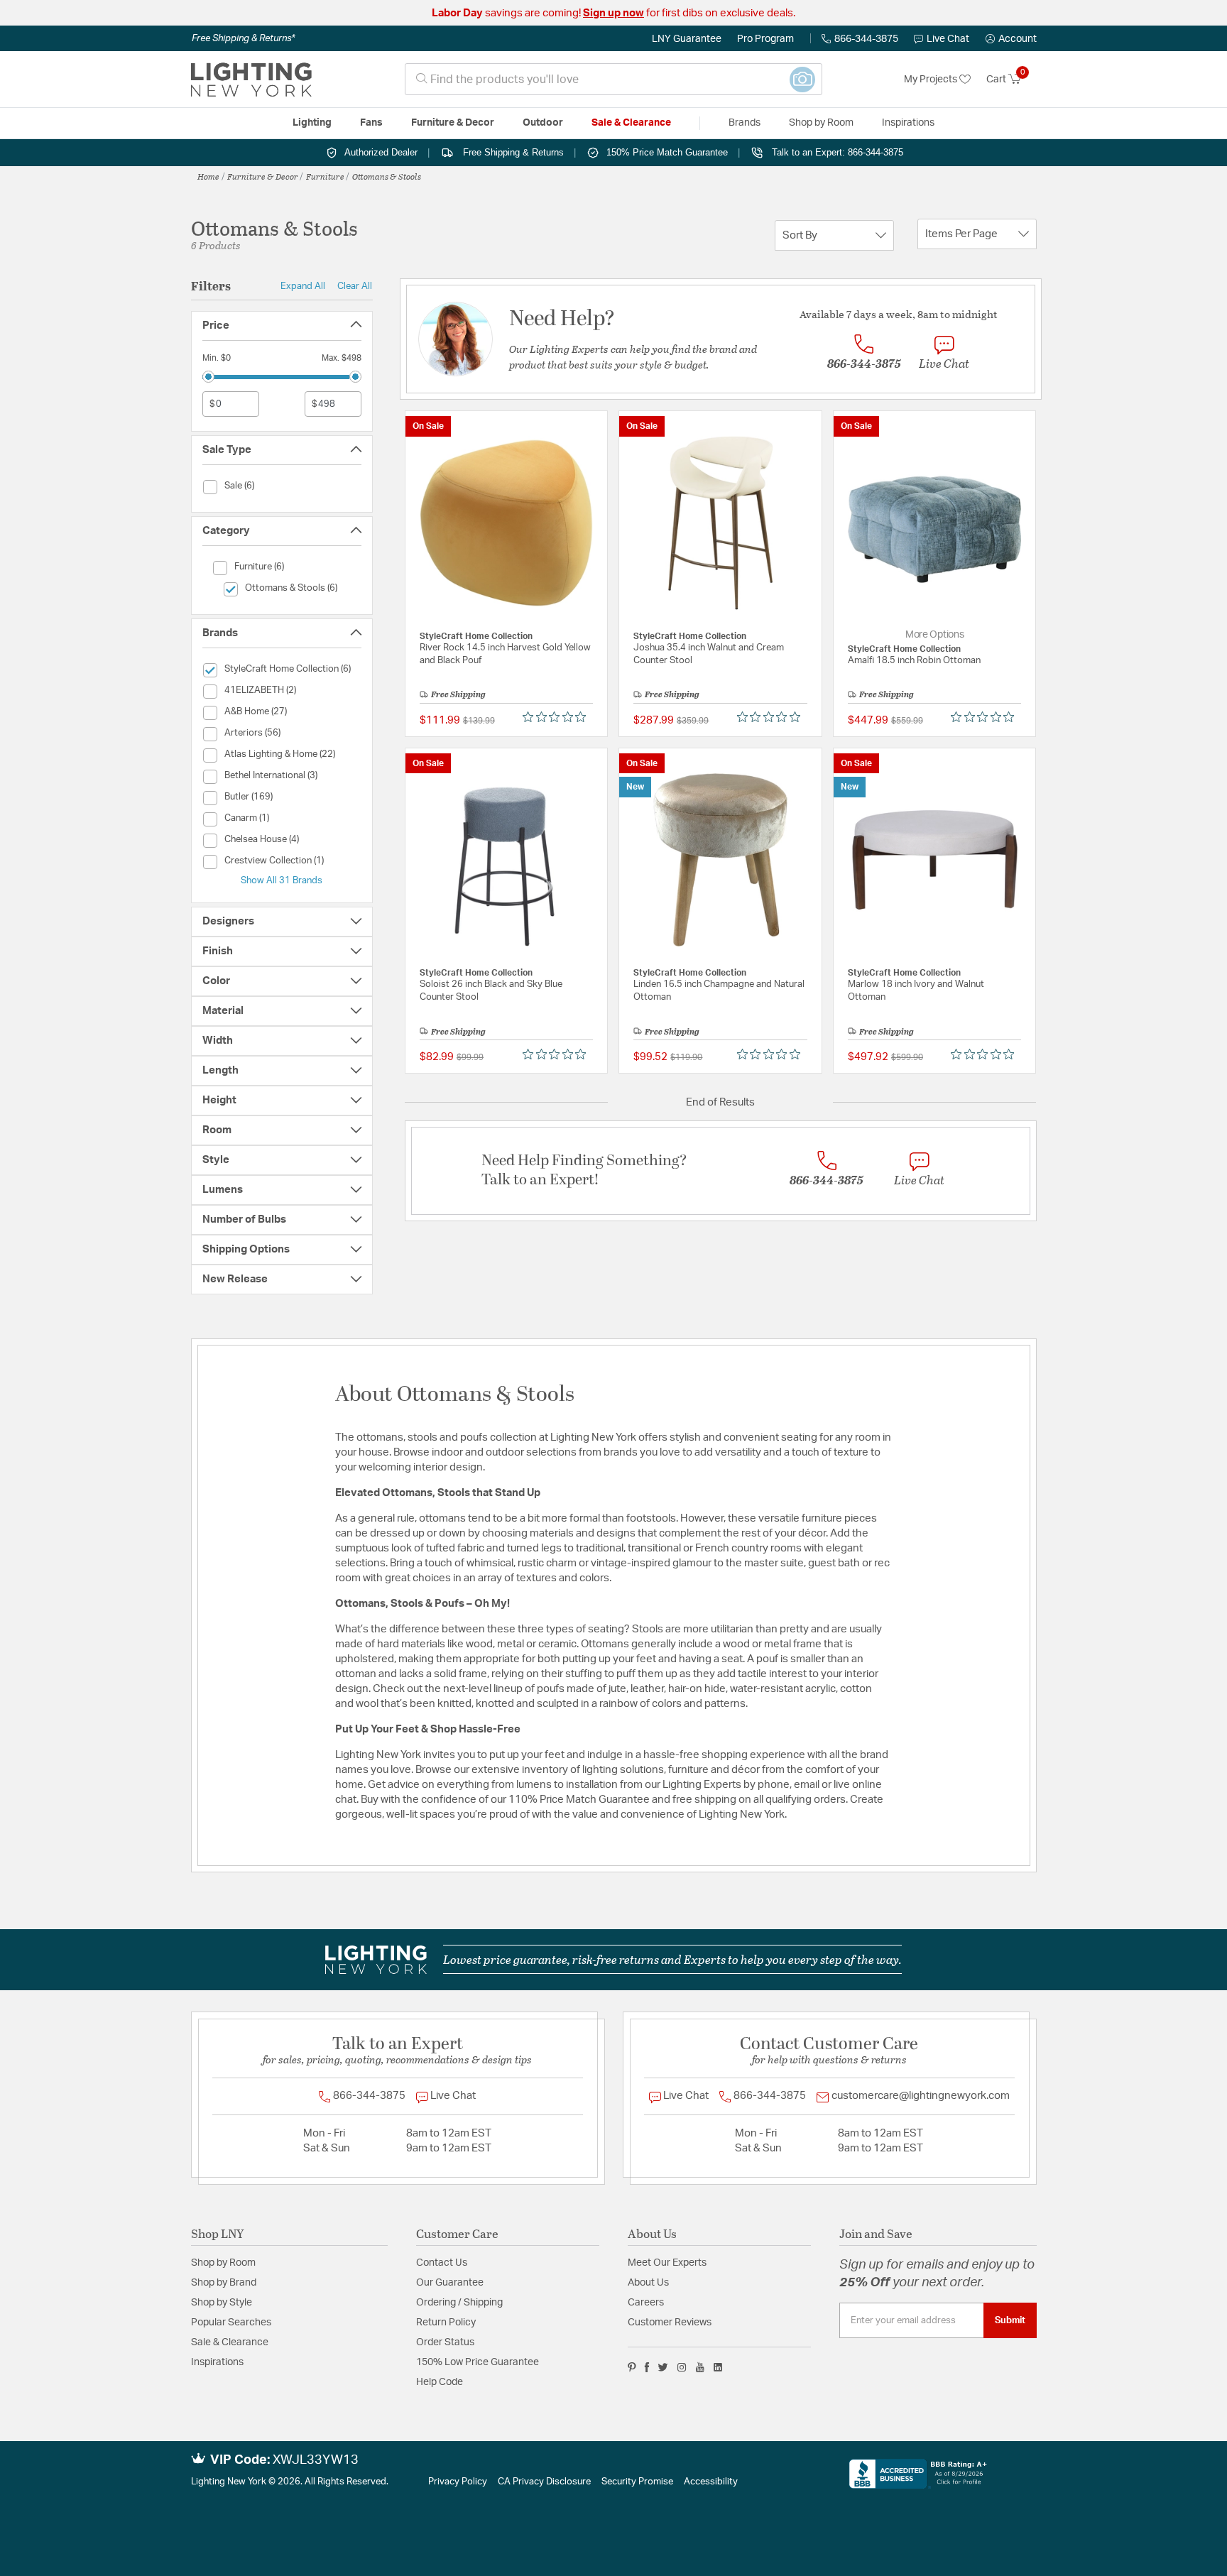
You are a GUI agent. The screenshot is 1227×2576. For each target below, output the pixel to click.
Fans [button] (371, 123)
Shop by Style (222, 2303)
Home (208, 176)
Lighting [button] (312, 123)
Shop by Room (223, 2263)
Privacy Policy (458, 2482)
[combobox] (613, 79)
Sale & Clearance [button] (631, 123)
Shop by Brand (224, 2283)
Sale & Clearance (230, 2342)
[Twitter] (663, 2367)
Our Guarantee (450, 2283)
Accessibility (711, 2482)
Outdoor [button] (543, 123)
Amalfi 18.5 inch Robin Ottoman (914, 661)
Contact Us (442, 2263)
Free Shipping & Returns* (243, 38)
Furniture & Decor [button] (453, 123)
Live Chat (948, 39)
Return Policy (446, 2323)
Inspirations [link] (908, 123)
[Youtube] (700, 2367)
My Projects (932, 80)
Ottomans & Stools (387, 176)
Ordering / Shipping (459, 2303)
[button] (1011, 39)
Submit (1010, 2320)
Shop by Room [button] (821, 123)
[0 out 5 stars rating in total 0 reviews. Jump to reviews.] (558, 717)
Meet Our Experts (667, 2263)
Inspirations (217, 2362)
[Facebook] (647, 2367)
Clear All (355, 286)
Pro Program (765, 39)
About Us (648, 2283)
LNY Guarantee (687, 39)
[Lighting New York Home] (251, 80)
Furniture (325, 176)
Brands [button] (745, 123)
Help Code (440, 2382)
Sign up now (613, 13)
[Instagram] (682, 2367)
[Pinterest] (632, 2367)
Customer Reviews (670, 2323)
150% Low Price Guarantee (478, 2362)
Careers (646, 2303)
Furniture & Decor (263, 176)
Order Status (445, 2342)
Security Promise (637, 2482)
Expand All (303, 286)
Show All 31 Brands (282, 880)
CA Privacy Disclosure (544, 2482)
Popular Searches (231, 2323)
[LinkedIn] (718, 2367)
